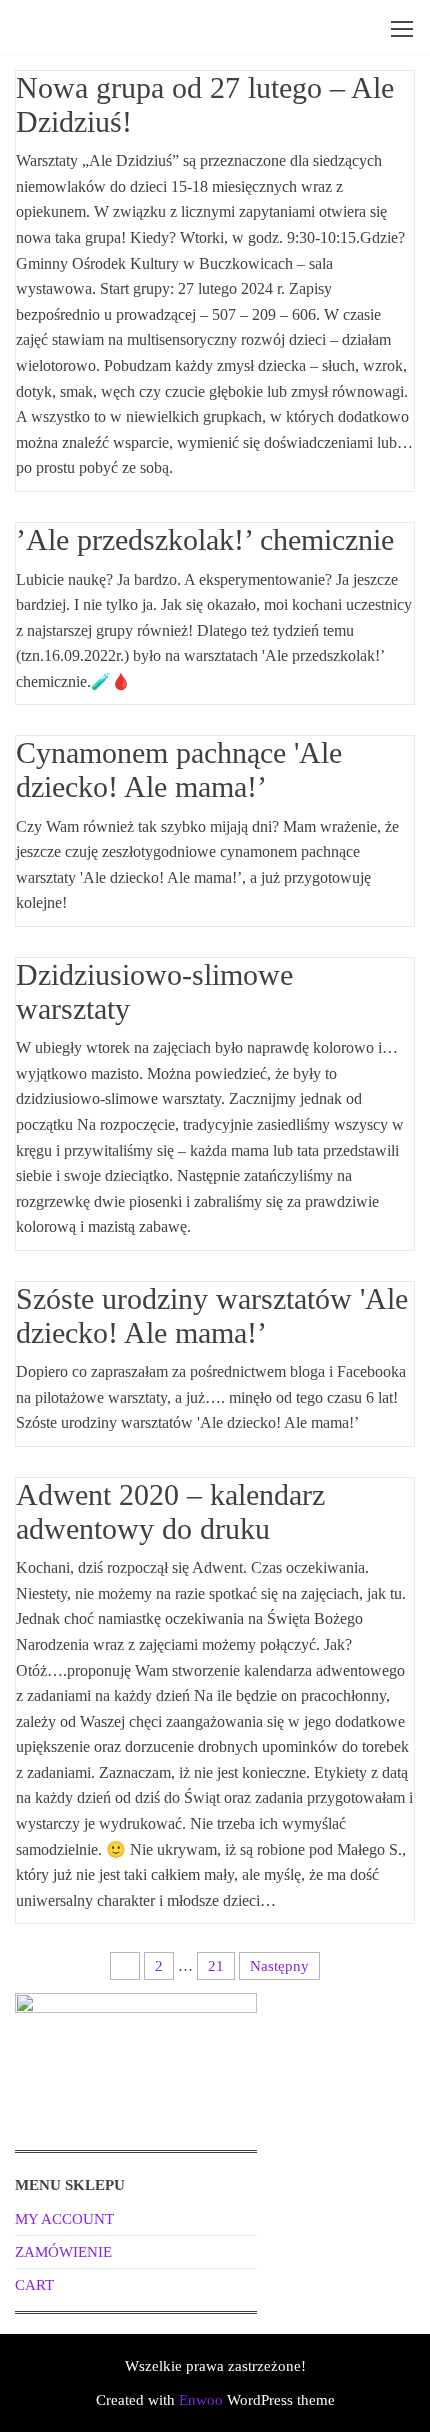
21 (216, 1966)
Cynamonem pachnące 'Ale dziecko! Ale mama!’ (179, 769)
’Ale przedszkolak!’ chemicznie (205, 539)
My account (64, 2219)
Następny (279, 1966)
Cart (34, 2285)
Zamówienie (63, 2252)
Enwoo (201, 2400)
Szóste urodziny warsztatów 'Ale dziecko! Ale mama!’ (212, 1315)
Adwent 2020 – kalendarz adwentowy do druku (170, 1511)
